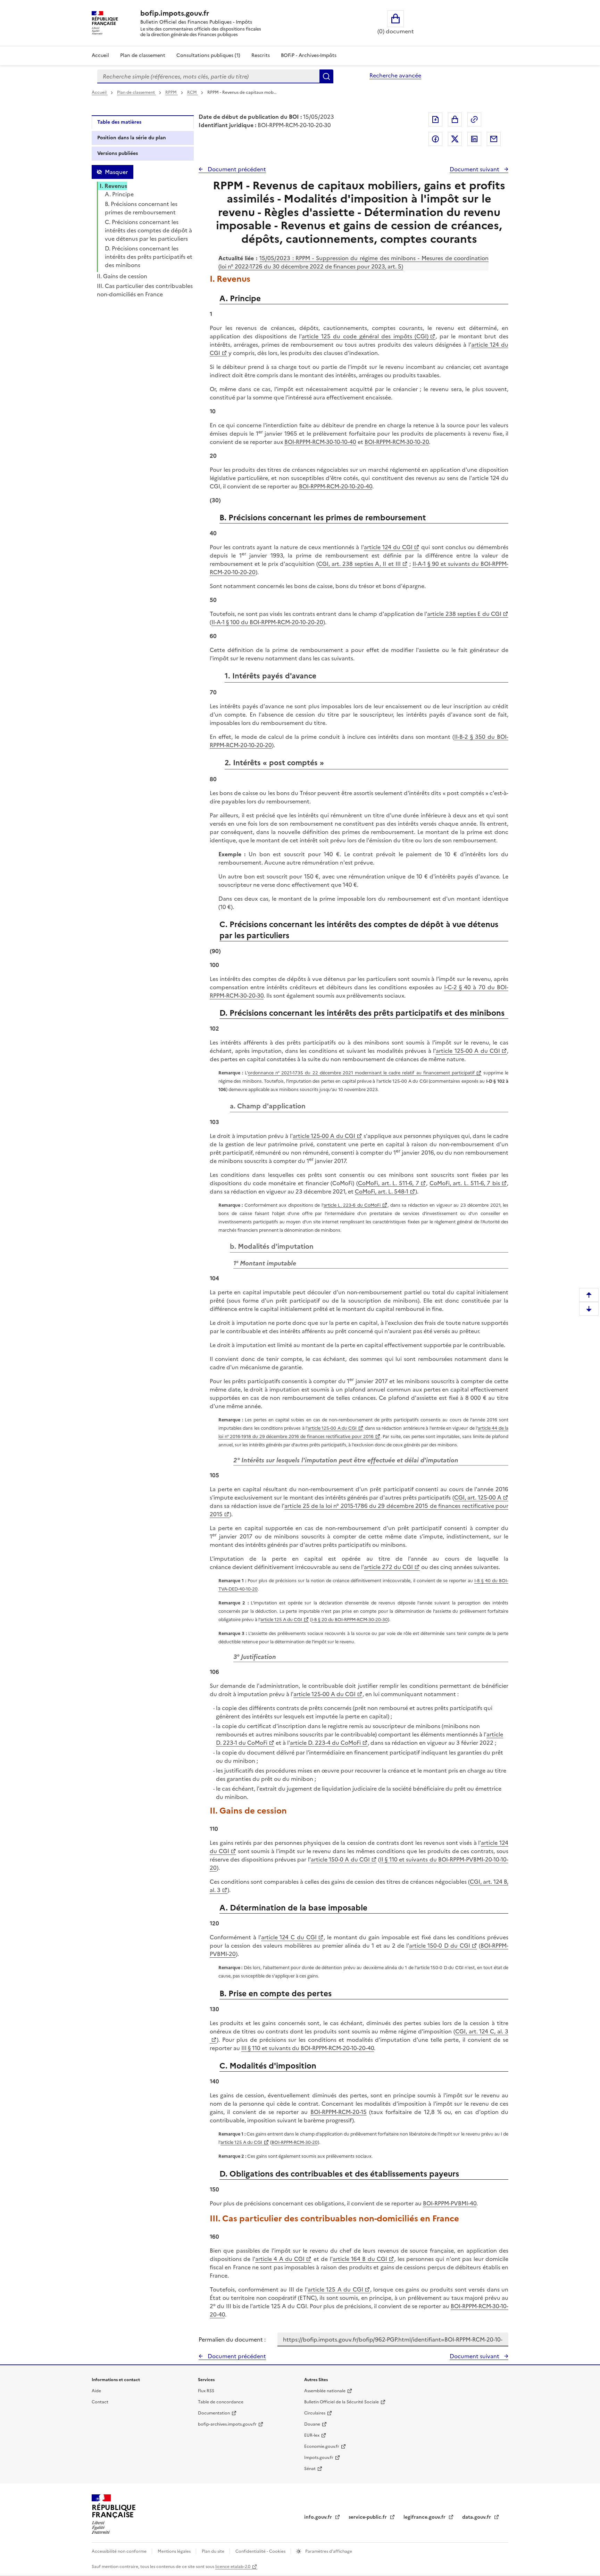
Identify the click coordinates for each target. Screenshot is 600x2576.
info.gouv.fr (319, 2517)
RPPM (172, 92)
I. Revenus (113, 186)
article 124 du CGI (388, 547)
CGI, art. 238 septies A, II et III (359, 564)
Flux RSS (206, 2391)
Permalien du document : (232, 2339)
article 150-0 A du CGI (340, 1859)
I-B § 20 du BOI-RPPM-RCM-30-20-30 (350, 1620)
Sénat (310, 2469)
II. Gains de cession (122, 276)
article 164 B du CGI (360, 2259)
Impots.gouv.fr (319, 2458)
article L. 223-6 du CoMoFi (352, 1205)
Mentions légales (175, 2551)
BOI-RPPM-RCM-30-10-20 (397, 442)
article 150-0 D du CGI (440, 1946)
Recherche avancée (395, 75)
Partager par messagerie (494, 139)
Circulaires (315, 2413)
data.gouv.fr (477, 2517)
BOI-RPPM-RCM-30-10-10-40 (320, 442)
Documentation (214, 2413)
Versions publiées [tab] (118, 153)
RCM (193, 92)
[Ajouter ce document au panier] (455, 119)
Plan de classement (143, 55)
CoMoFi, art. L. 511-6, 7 (389, 1183)
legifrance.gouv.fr (425, 2517)
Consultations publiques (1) (208, 55)
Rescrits (261, 55)
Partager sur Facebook (435, 139)
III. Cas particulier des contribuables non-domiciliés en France (145, 290)
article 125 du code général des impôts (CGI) (365, 336)
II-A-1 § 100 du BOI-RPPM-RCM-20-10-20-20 (267, 622)
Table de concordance (221, 2402)
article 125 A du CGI (281, 1620)
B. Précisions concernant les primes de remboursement (141, 208)
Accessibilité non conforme (120, 2551)
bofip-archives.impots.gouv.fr (227, 2424)
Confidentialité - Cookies (261, 2551)
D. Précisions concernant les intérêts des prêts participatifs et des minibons (149, 257)
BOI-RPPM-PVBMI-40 (450, 2203)
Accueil (100, 55)
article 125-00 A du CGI (468, 1051)
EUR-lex (312, 2435)
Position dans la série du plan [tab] (132, 138)
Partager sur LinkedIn (474, 139)
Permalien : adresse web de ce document (474, 119)
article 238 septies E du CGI (464, 614)
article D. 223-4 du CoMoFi (325, 1743)
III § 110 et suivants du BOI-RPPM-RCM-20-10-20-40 (308, 2048)
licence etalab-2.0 (233, 2567)
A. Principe (119, 194)
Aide (96, 2391)
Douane (312, 2424)
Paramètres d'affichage (328, 2551)
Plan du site (214, 2551)
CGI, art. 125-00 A (478, 1497)
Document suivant (475, 169)
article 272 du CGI (388, 1567)
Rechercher (326, 76)
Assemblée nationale (325, 2391)
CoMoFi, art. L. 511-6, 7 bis (465, 1183)
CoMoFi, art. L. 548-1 (382, 1191)
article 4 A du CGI (280, 2259)
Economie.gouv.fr (322, 2446)
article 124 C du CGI (289, 1937)
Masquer (116, 172)
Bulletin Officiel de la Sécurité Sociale (341, 2402)
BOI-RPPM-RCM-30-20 (295, 2142)
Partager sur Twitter (455, 139)
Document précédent (236, 169)
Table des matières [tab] (119, 122)
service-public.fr (368, 2517)
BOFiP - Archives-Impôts (309, 55)
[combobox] (208, 76)
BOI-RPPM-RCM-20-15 (339, 2112)
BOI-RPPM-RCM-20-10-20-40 (336, 486)
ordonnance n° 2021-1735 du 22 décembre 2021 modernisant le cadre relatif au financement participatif (361, 1073)
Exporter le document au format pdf (435, 119)
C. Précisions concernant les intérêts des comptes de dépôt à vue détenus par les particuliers (148, 230)
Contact (100, 2402)
